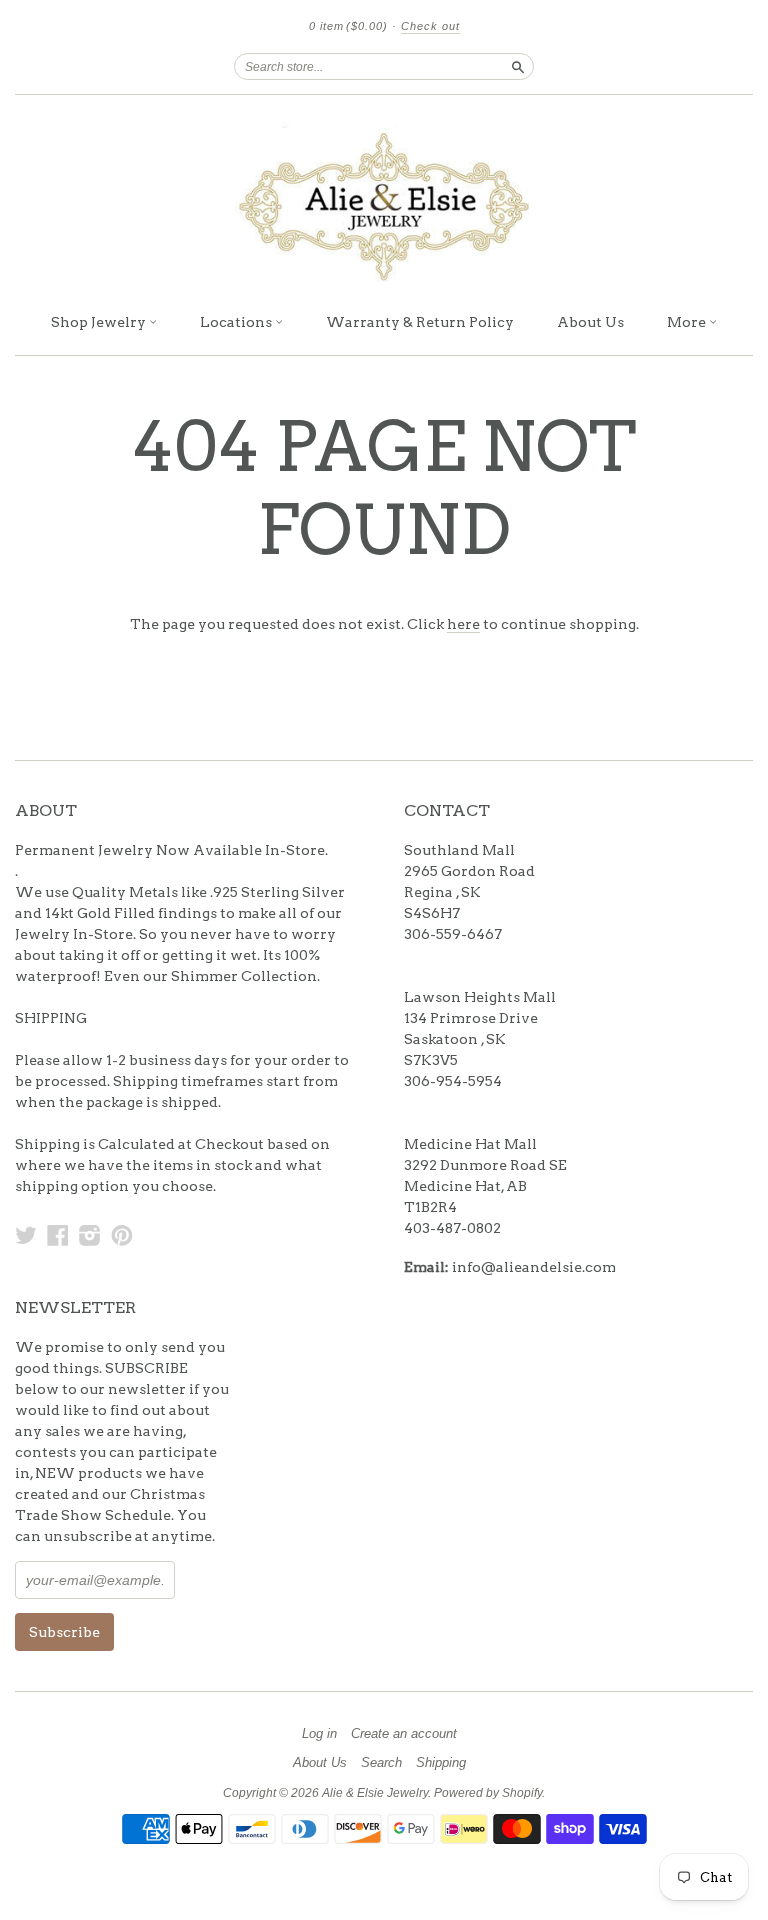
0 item (348, 26)
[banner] (384, 198)
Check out (430, 26)
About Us (590, 322)
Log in (319, 1734)
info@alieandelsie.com (534, 1267)
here (463, 624)
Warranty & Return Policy (420, 322)
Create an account (404, 1734)
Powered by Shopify (488, 1793)
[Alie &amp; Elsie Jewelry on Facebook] (58, 1235)
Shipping (441, 1763)
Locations (237, 322)
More (688, 322)
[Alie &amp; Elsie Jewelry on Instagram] (90, 1235)
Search (381, 1763)
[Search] (518, 66)
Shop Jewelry (100, 322)
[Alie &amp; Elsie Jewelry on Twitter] (26, 1235)
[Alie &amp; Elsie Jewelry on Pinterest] (122, 1235)
